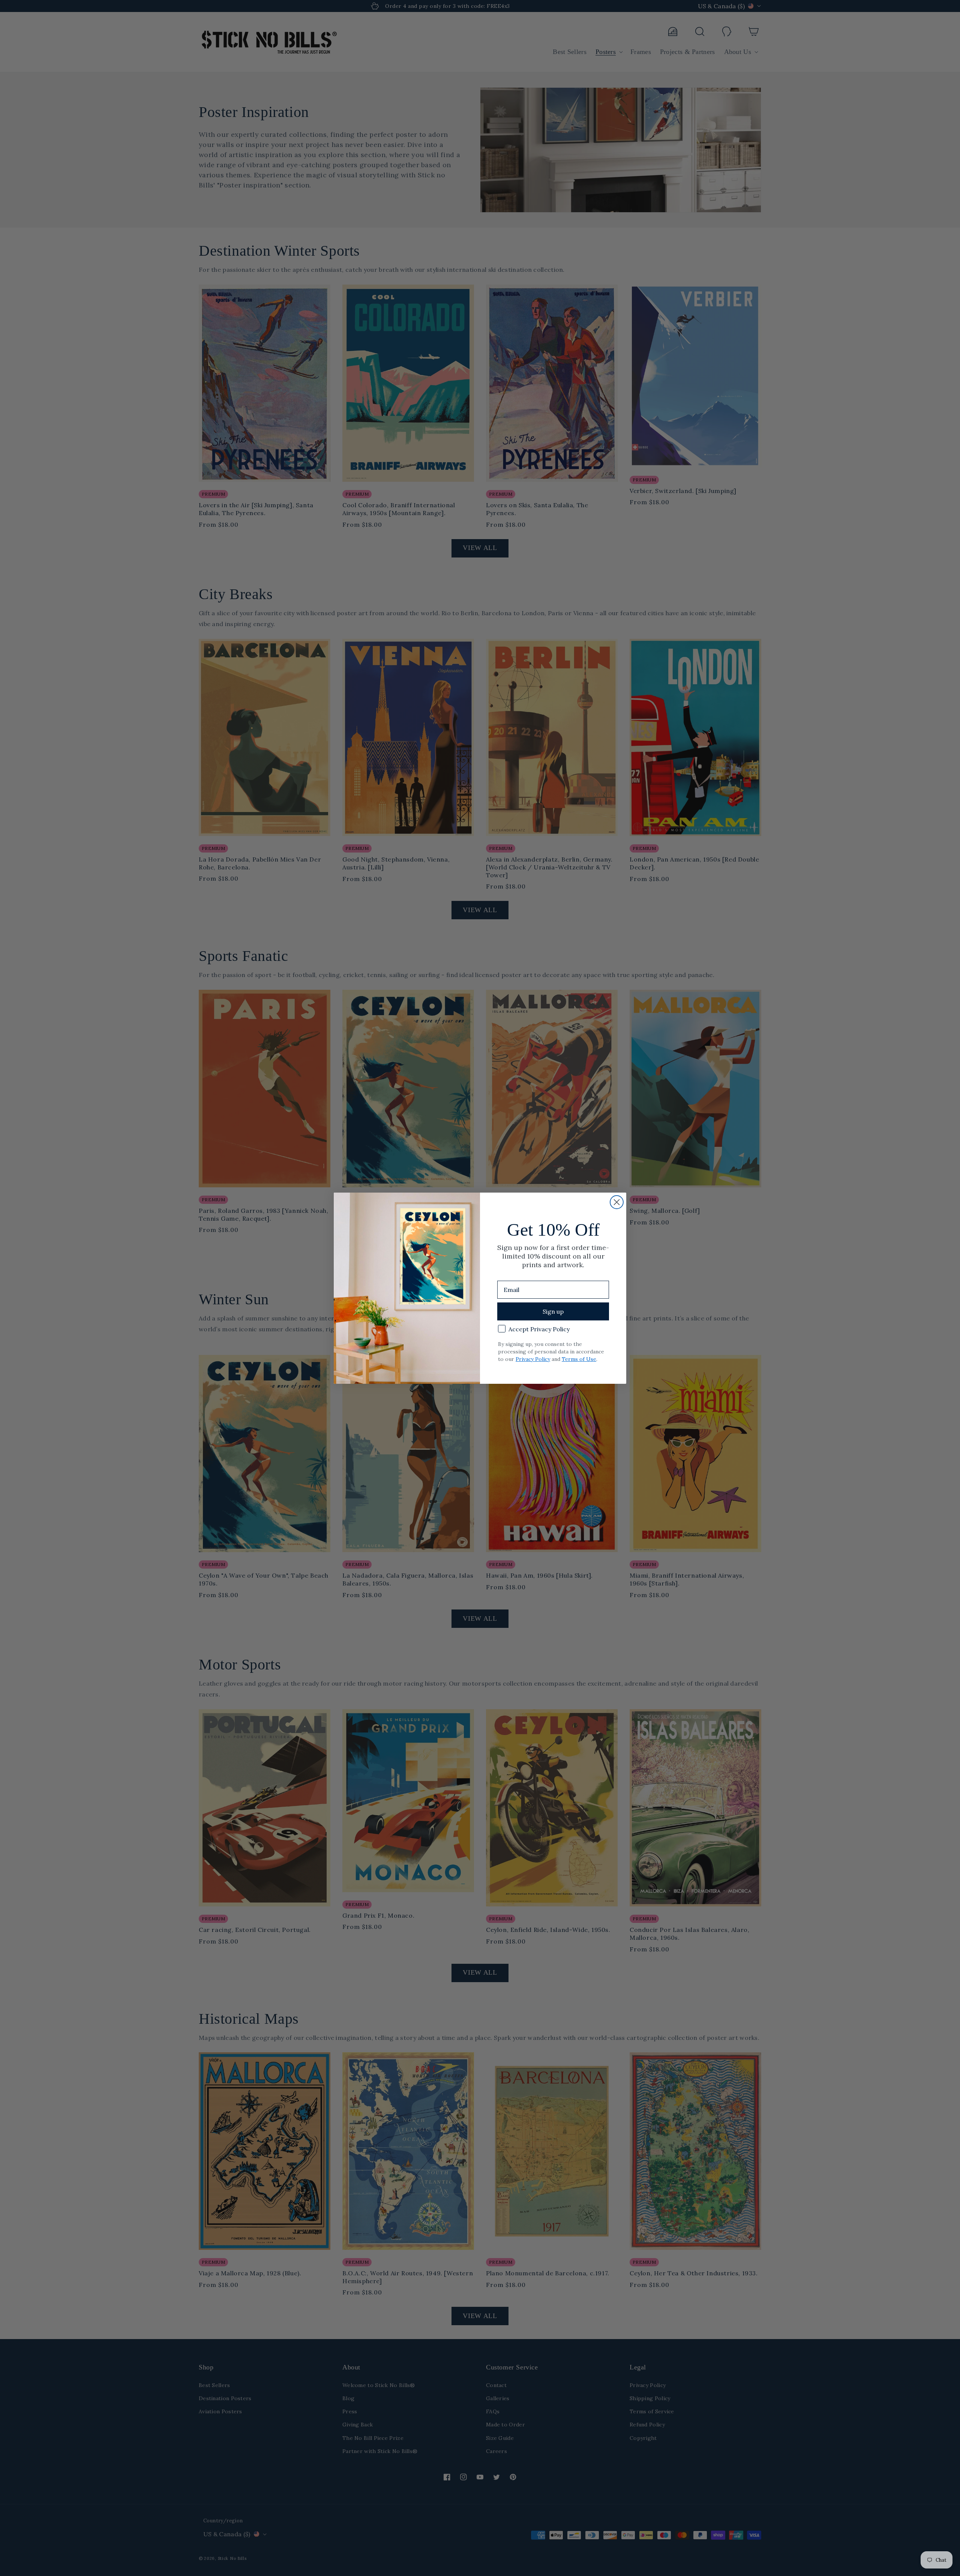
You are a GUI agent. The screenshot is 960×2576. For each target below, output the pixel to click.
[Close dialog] (617, 1202)
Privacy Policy (533, 1359)
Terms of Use (579, 1359)
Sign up (553, 1311)
